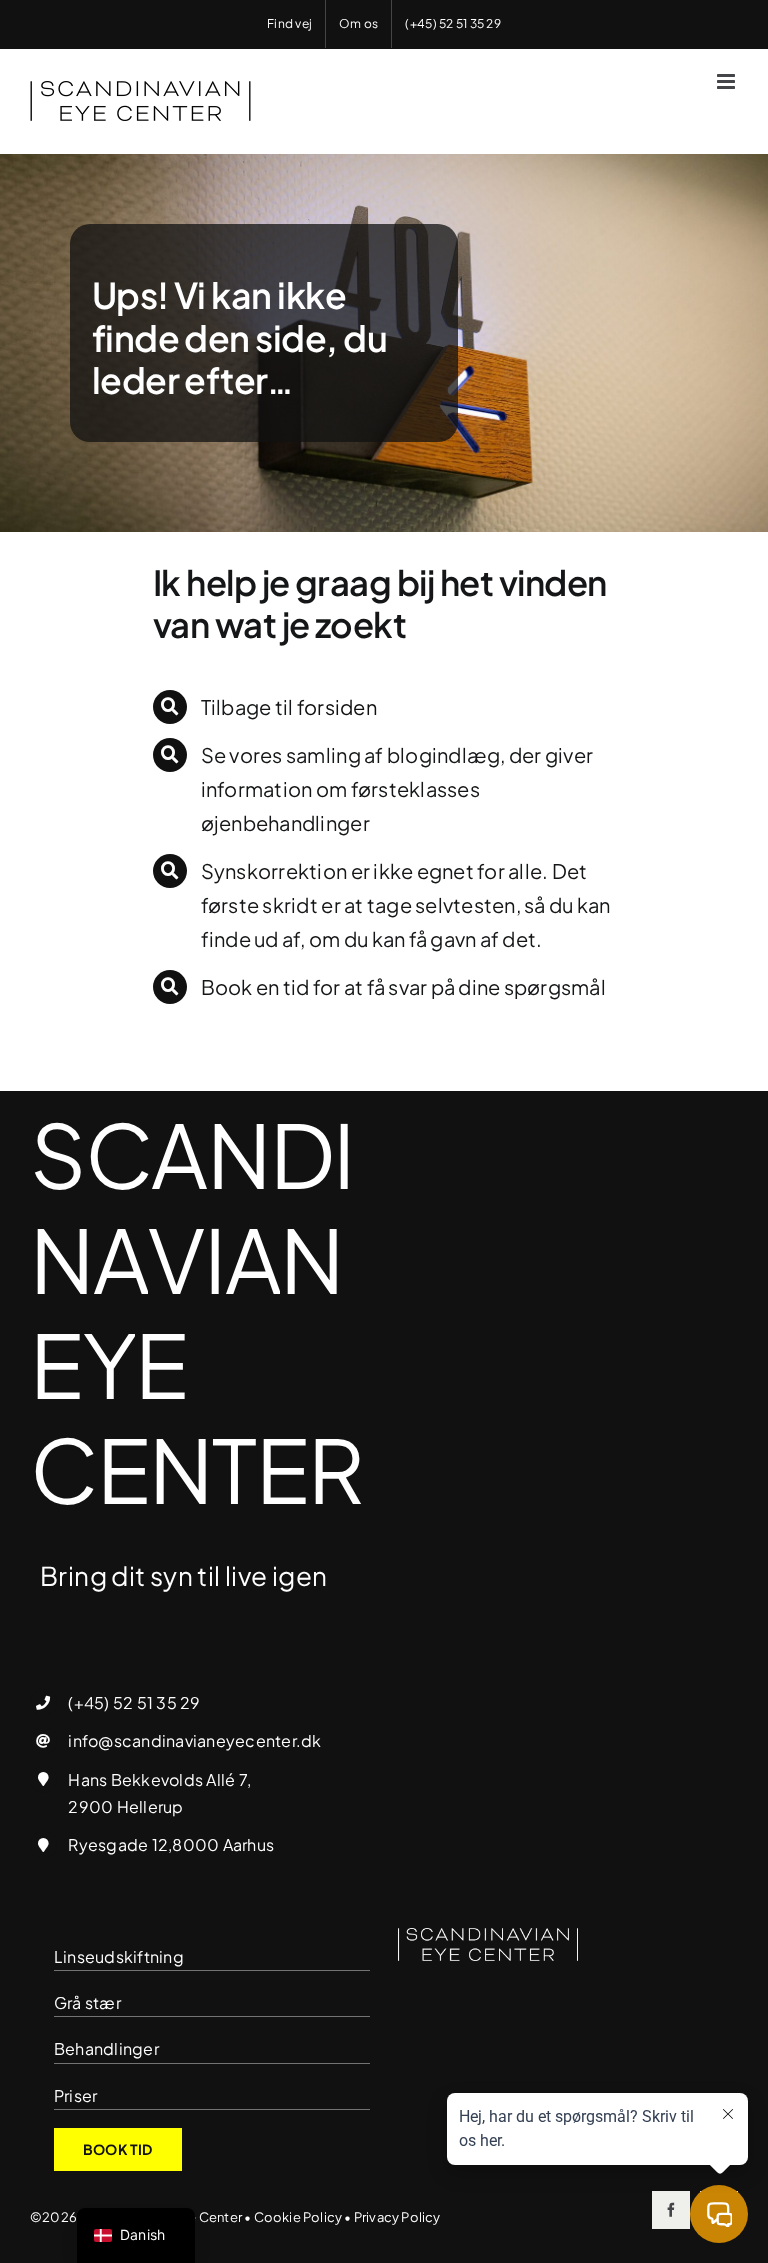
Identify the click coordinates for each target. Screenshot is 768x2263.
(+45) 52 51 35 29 (134, 1702)
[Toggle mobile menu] (727, 81)
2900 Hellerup (125, 1806)
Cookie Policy (298, 2217)
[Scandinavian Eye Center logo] (488, 1936)
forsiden (337, 706)
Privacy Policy (397, 2217)
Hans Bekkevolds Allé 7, (159, 1779)
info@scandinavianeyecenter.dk (194, 1740)
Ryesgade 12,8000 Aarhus (171, 1844)
